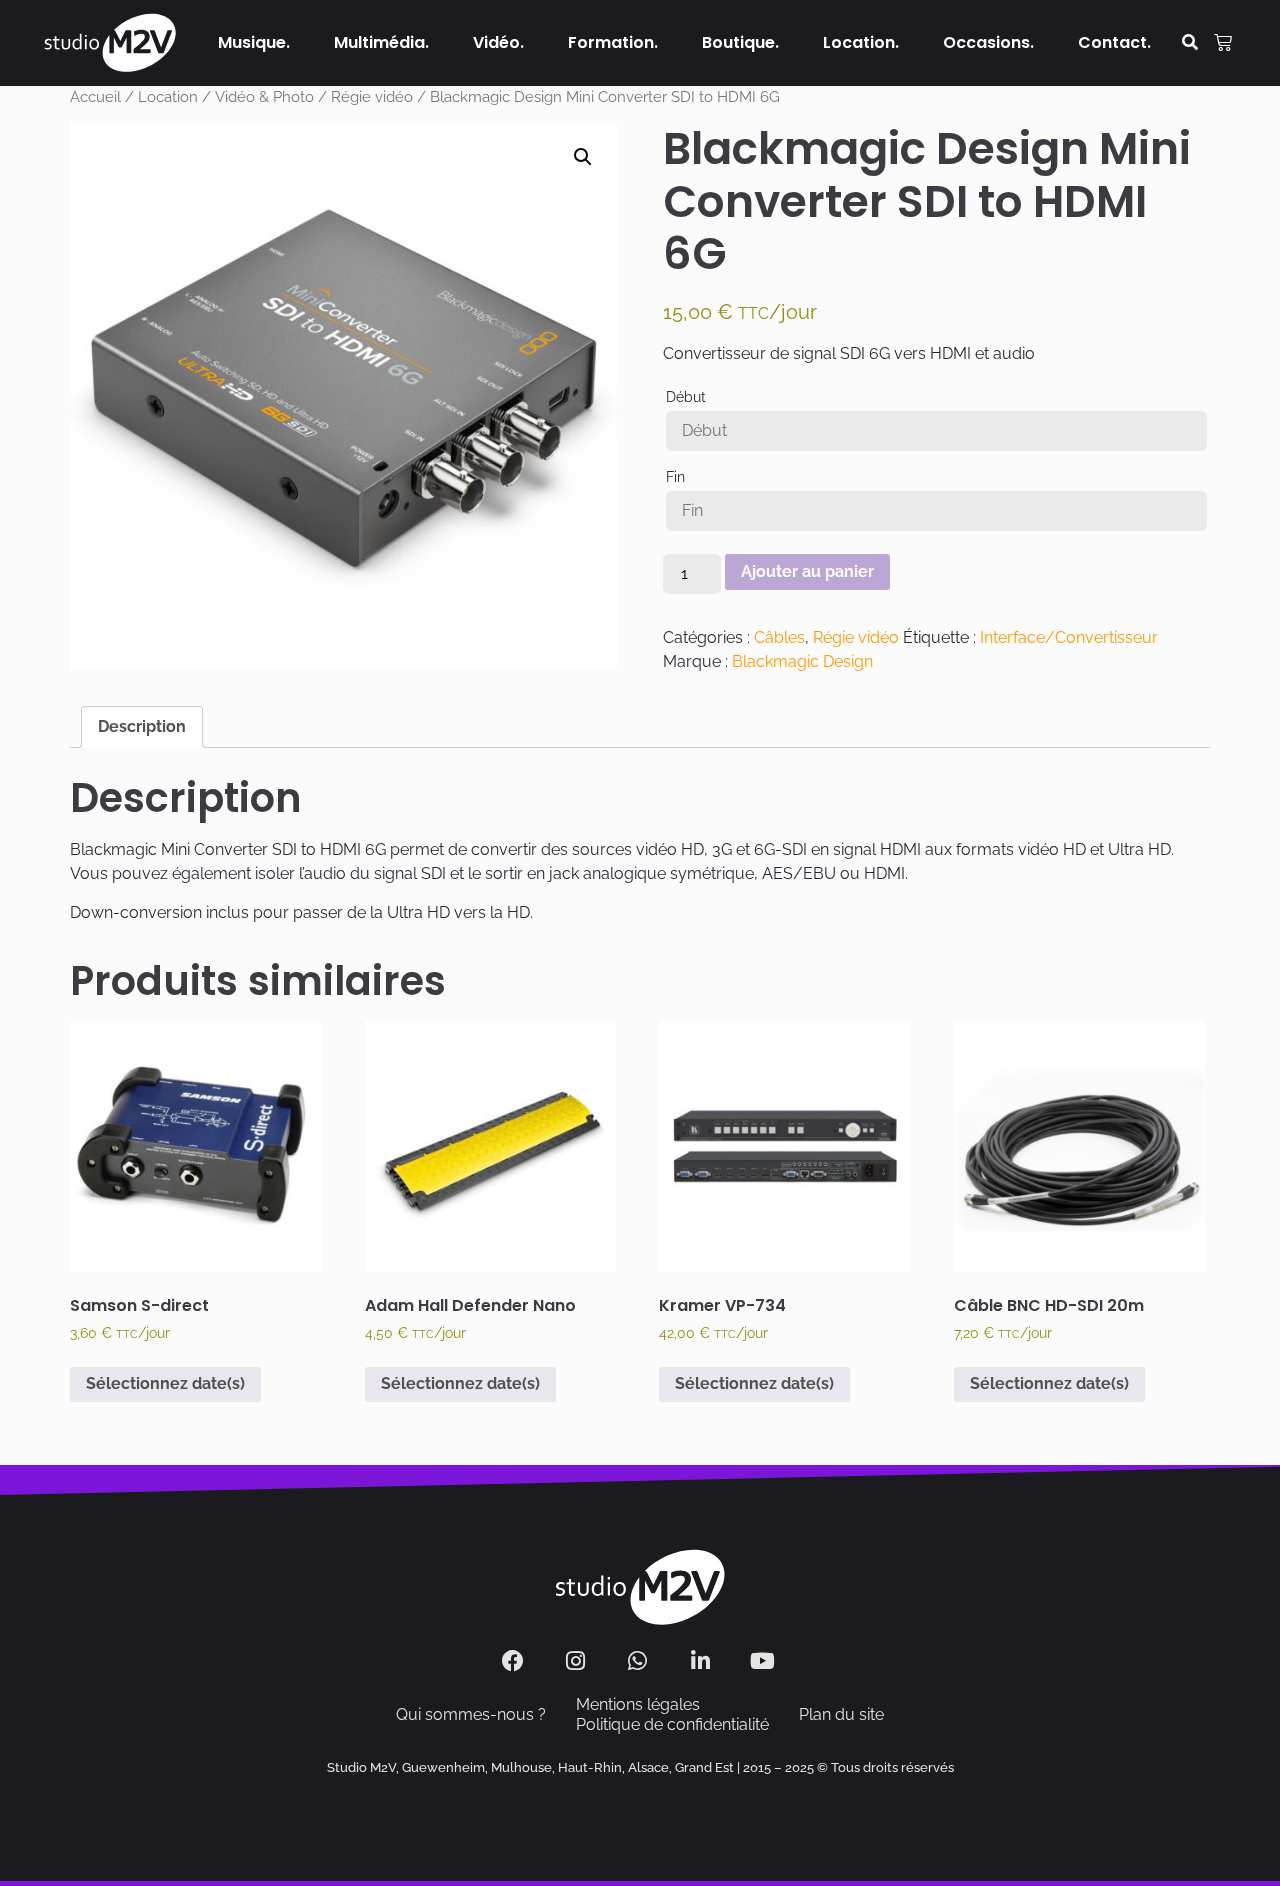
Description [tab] (142, 726)
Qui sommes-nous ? (471, 1714)
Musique (252, 42)
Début (686, 397)
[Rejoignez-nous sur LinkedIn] (702, 1661)
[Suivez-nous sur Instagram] (577, 1661)
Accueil (95, 96)
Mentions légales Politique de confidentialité (672, 1714)
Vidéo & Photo (264, 96)
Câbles (779, 637)
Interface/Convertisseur (1069, 637)
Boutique (738, 42)
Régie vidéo (372, 96)
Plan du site (841, 1714)
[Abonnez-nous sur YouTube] (765, 1661)
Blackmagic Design (802, 661)
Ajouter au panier (807, 571)
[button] (1190, 43)
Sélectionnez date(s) (165, 1383)
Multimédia (379, 42)
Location (859, 42)
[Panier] (1223, 43)
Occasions (986, 42)
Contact (1112, 42)
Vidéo (496, 42)
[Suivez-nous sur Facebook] (515, 1661)
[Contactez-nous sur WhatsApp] (640, 1661)
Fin (675, 477)
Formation (611, 42)
